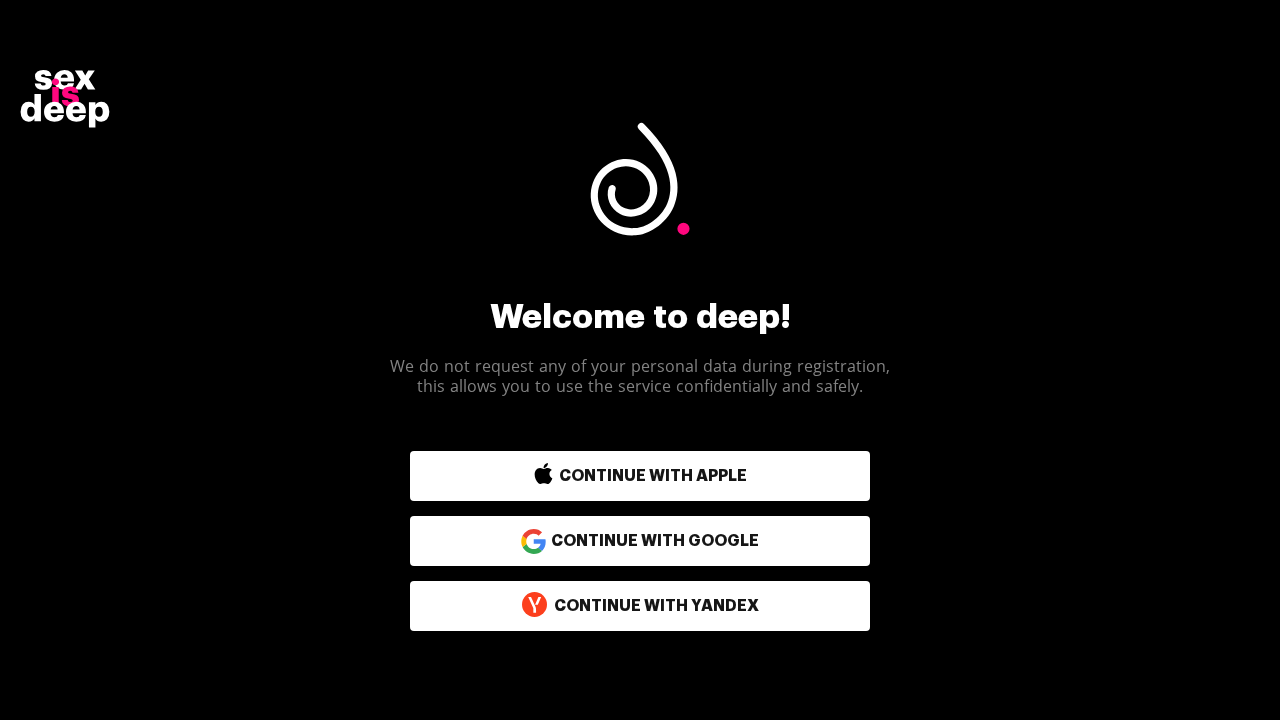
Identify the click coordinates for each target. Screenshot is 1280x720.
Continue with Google (655, 541)
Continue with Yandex (656, 606)
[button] (597, 476)
